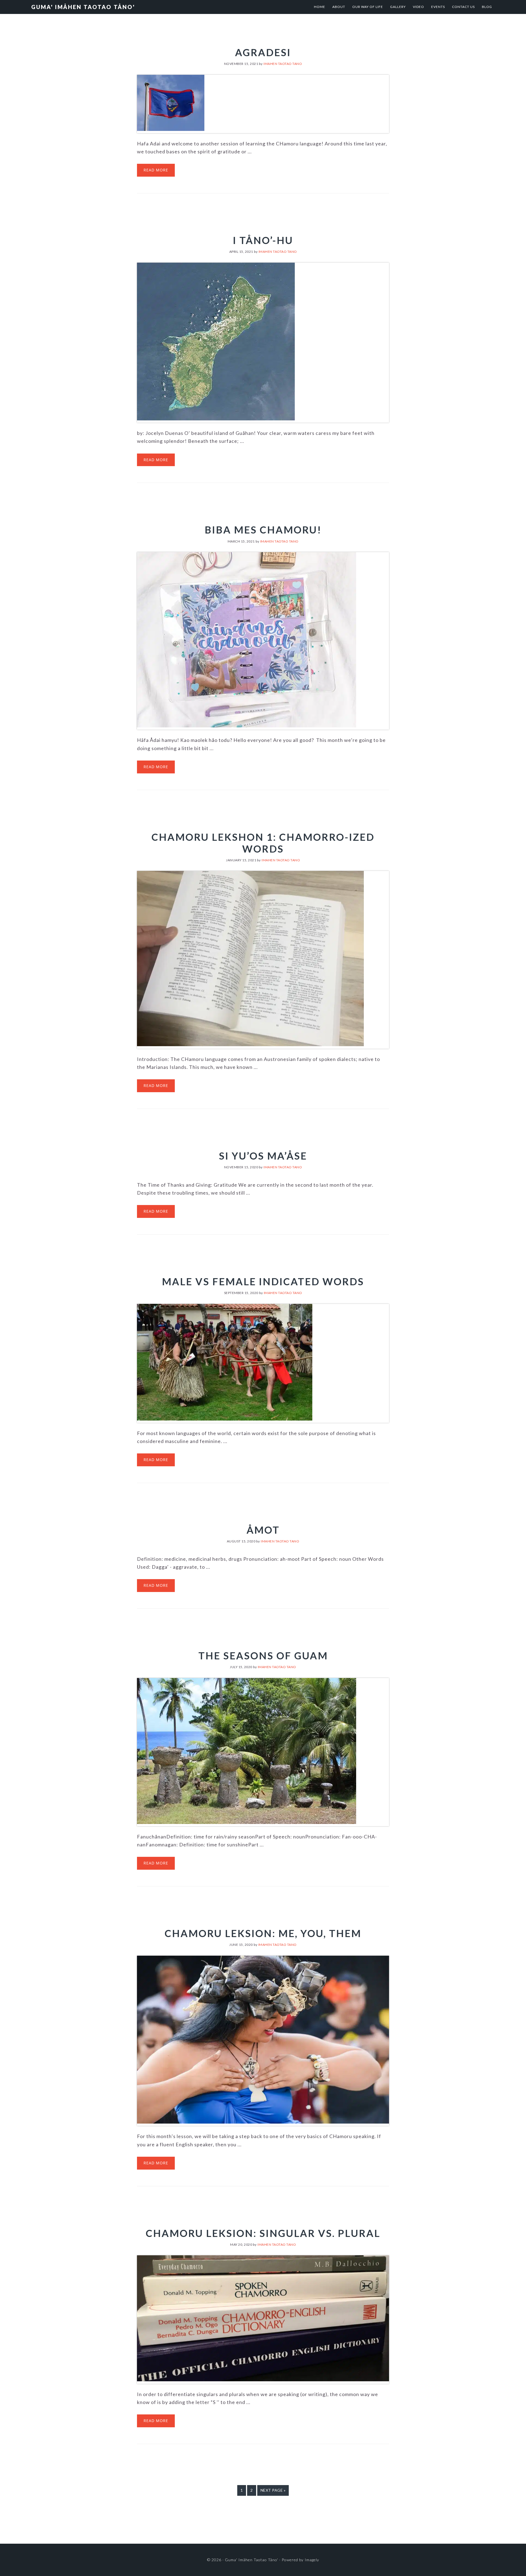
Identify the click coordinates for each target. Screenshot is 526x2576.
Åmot (263, 1530)
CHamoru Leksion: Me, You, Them (263, 1933)
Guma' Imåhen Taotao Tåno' (83, 7)
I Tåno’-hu (263, 240)
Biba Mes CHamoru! (263, 530)
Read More (156, 170)
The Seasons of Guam (263, 1656)
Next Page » (273, 2492)
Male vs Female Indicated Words (263, 1281)
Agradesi (263, 52)
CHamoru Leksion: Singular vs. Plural (263, 2233)
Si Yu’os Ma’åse (263, 1156)
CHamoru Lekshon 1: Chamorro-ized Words (263, 843)
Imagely (312, 2560)
